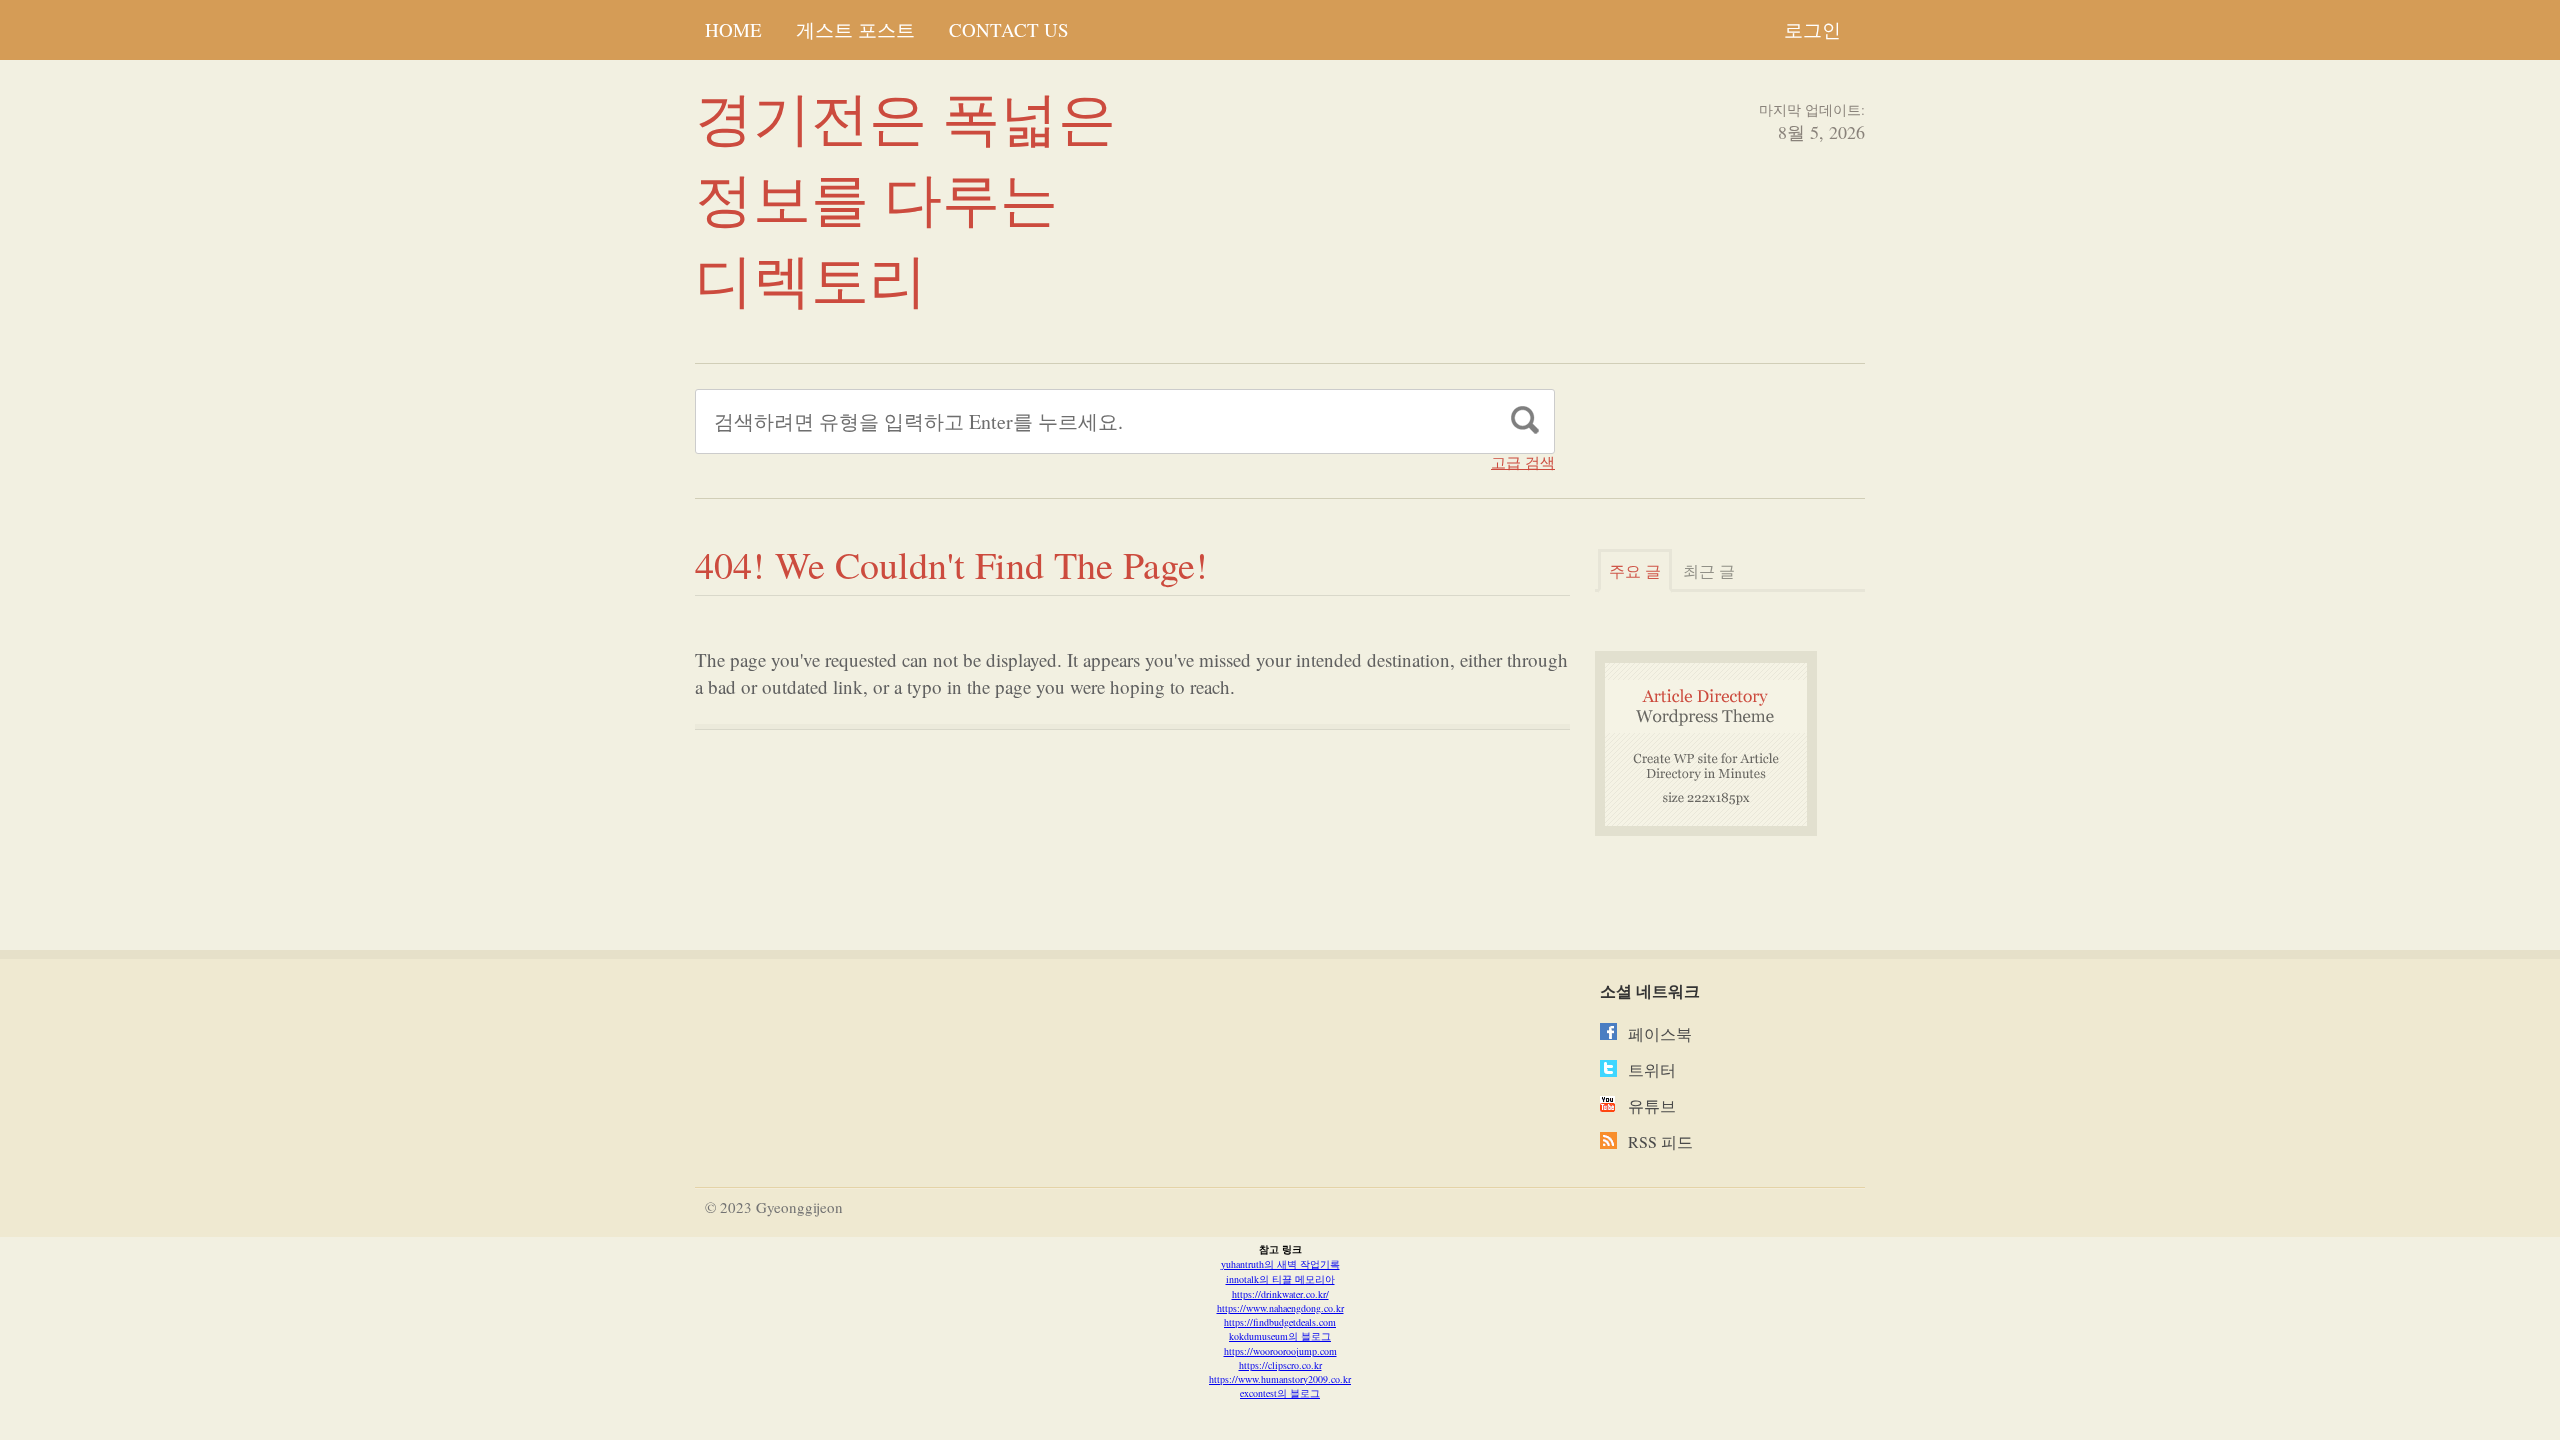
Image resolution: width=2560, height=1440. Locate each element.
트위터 (1652, 1069)
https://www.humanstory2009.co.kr (1280, 1379)
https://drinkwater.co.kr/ (1280, 1294)
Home (733, 29)
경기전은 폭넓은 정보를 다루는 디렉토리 (905, 197)
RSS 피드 (1660, 1141)
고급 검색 (1523, 462)
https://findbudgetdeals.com (1280, 1322)
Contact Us (1009, 29)
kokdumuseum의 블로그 (1280, 1336)
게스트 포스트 (855, 29)
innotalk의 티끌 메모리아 (1280, 1279)
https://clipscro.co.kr (1280, 1365)
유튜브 (1652, 1105)
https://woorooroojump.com (1280, 1351)
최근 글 (1709, 570)
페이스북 (1660, 1033)
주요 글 (1635, 570)
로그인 (1812, 29)
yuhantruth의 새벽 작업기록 (1280, 1264)
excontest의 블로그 (1280, 1393)
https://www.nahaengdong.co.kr (1280, 1308)
